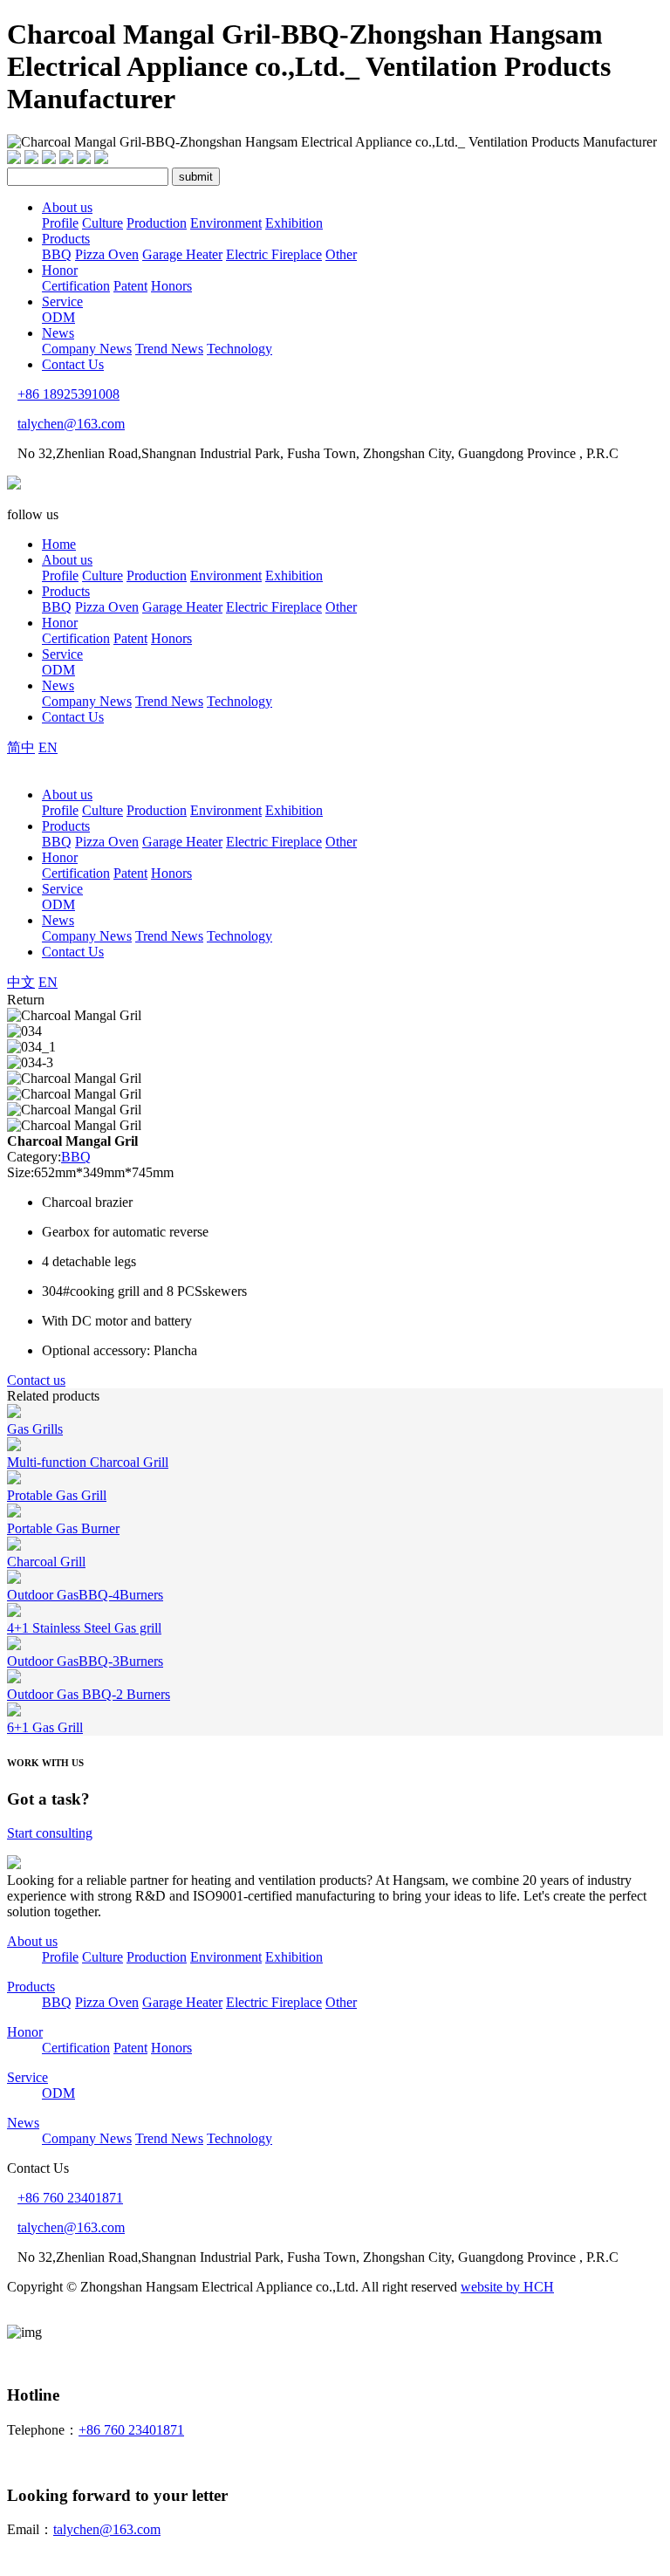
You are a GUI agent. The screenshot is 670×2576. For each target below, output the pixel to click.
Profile (60, 223)
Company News (87, 349)
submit (196, 177)
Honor (60, 270)
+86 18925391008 (68, 394)
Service (62, 301)
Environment (226, 223)
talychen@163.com (71, 424)
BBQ (57, 254)
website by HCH (507, 2287)
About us (67, 207)
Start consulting (50, 1833)
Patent (130, 286)
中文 (21, 982)
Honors (171, 286)
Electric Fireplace (274, 254)
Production (157, 223)
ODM (58, 317)
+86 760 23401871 (70, 2198)
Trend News (169, 349)
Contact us (36, 1380)
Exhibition (294, 223)
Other (341, 254)
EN (48, 747)
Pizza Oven (107, 254)
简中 (21, 747)
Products (66, 239)
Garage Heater (182, 254)
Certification (76, 286)
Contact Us (73, 364)
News (58, 333)
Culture (103, 223)
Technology (239, 349)
